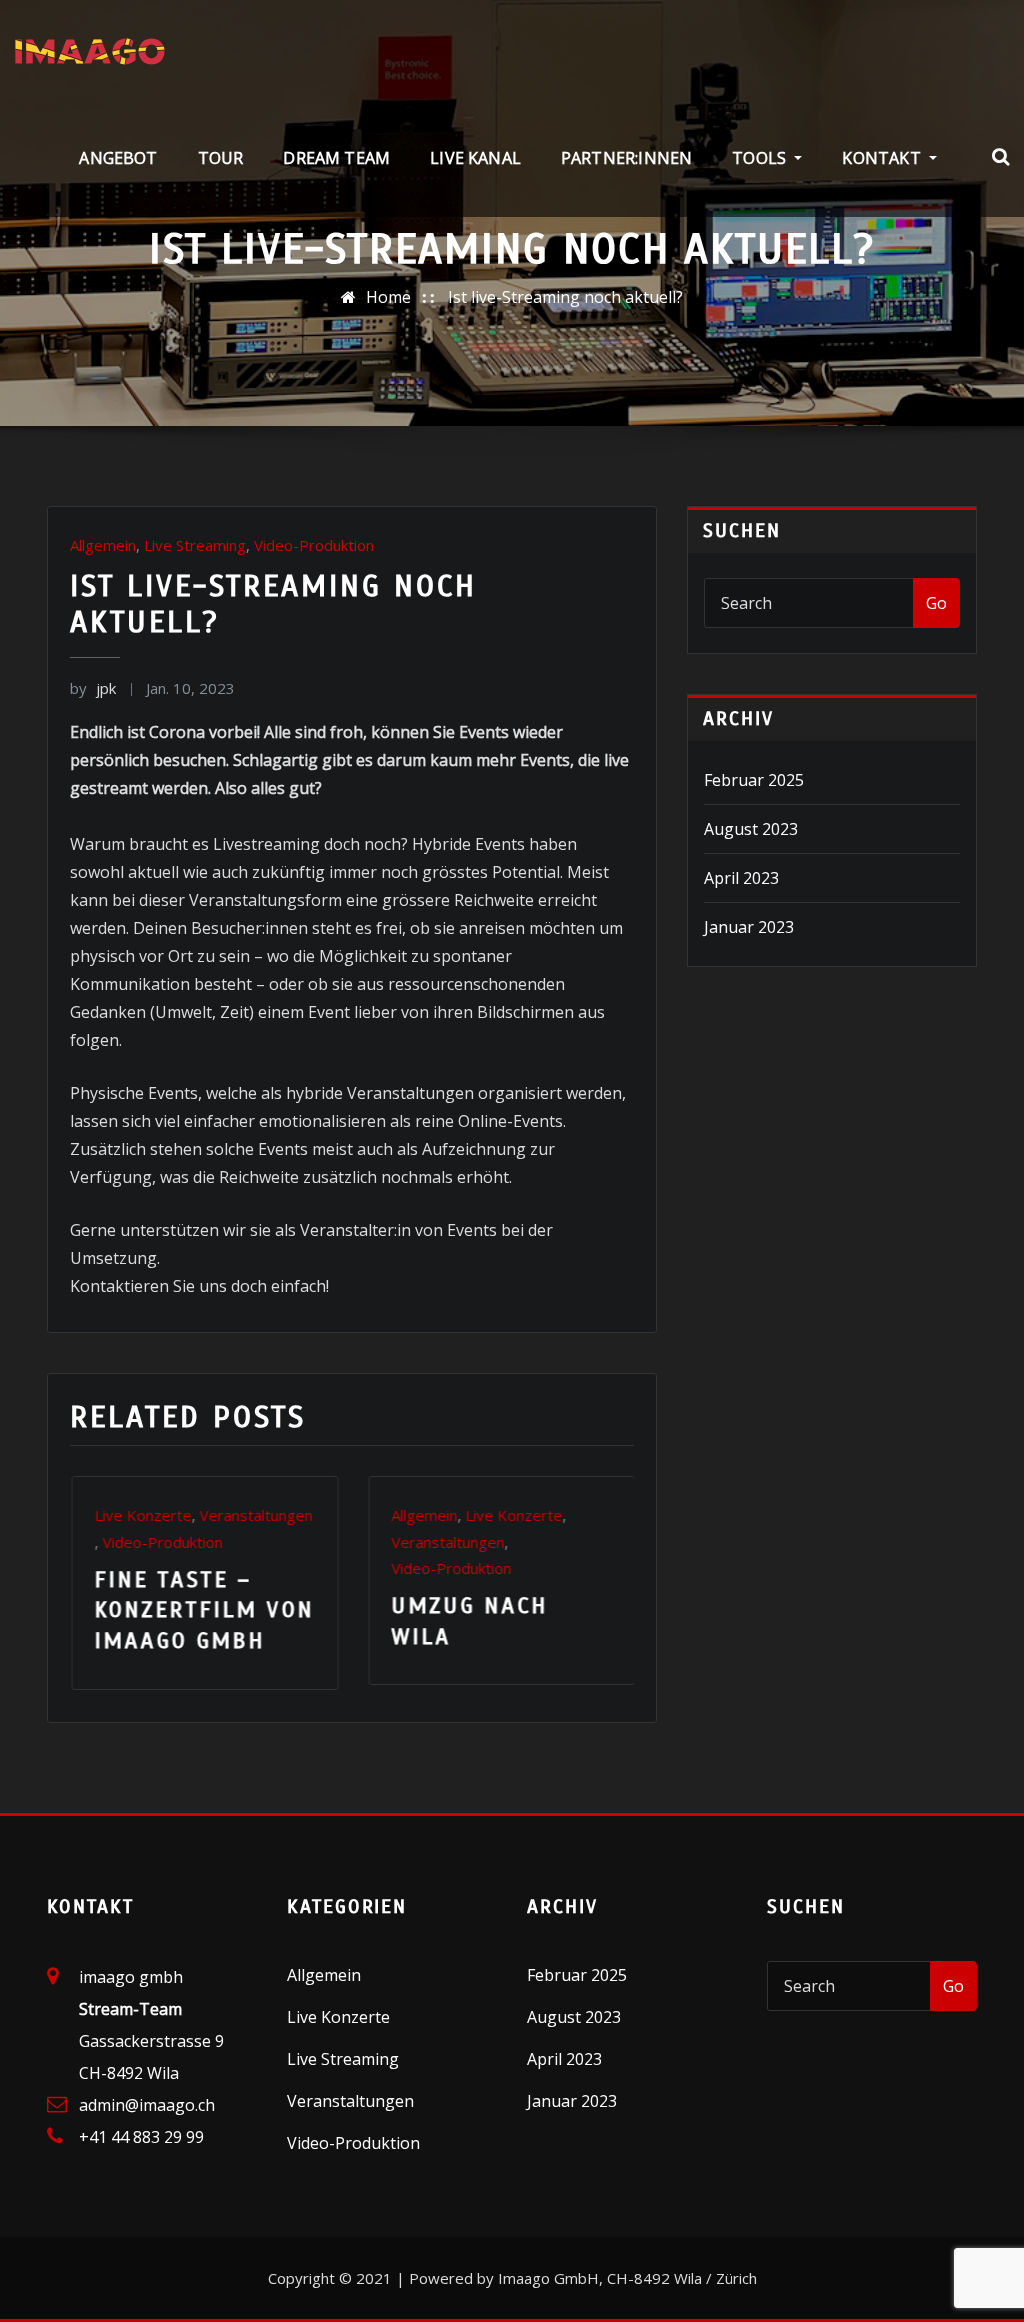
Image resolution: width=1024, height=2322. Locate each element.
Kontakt (883, 158)
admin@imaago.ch (147, 2100)
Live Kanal (475, 158)
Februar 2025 (754, 780)
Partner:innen (626, 158)
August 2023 (751, 829)
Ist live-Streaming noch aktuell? (565, 297)
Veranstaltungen (235, 1542)
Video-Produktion (314, 545)
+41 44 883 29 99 (141, 2132)
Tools (761, 158)
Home (388, 297)
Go (936, 603)
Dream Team (336, 158)
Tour (221, 158)
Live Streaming (195, 545)
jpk (93, 688)
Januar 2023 (749, 927)
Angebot (118, 158)
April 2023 (741, 878)
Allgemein (103, 545)
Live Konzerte (301, 1515)
